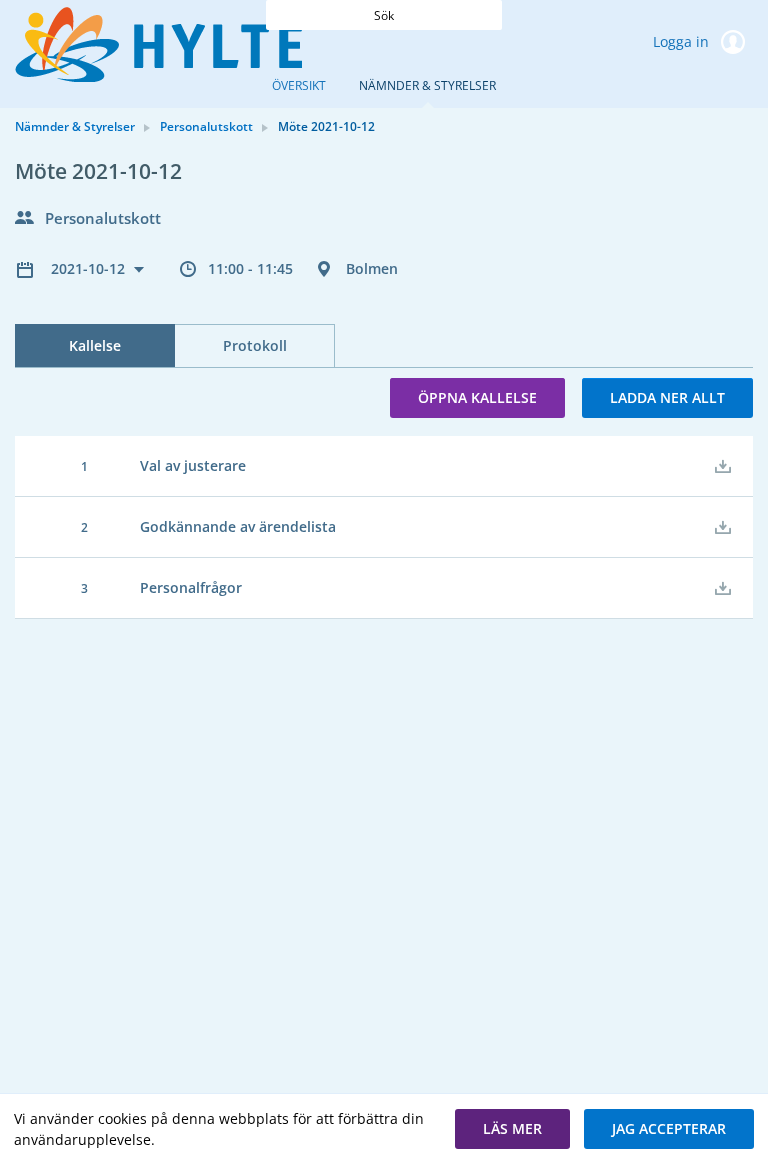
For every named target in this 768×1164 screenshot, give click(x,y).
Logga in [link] (683, 41)
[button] (512, 1129)
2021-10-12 (90, 268)
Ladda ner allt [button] (667, 397)
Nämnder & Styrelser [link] (75, 126)
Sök (384, 15)
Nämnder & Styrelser (427, 85)
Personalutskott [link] (206, 126)
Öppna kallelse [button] (477, 397)
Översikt (299, 85)
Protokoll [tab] (255, 345)
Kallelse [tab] (95, 345)
